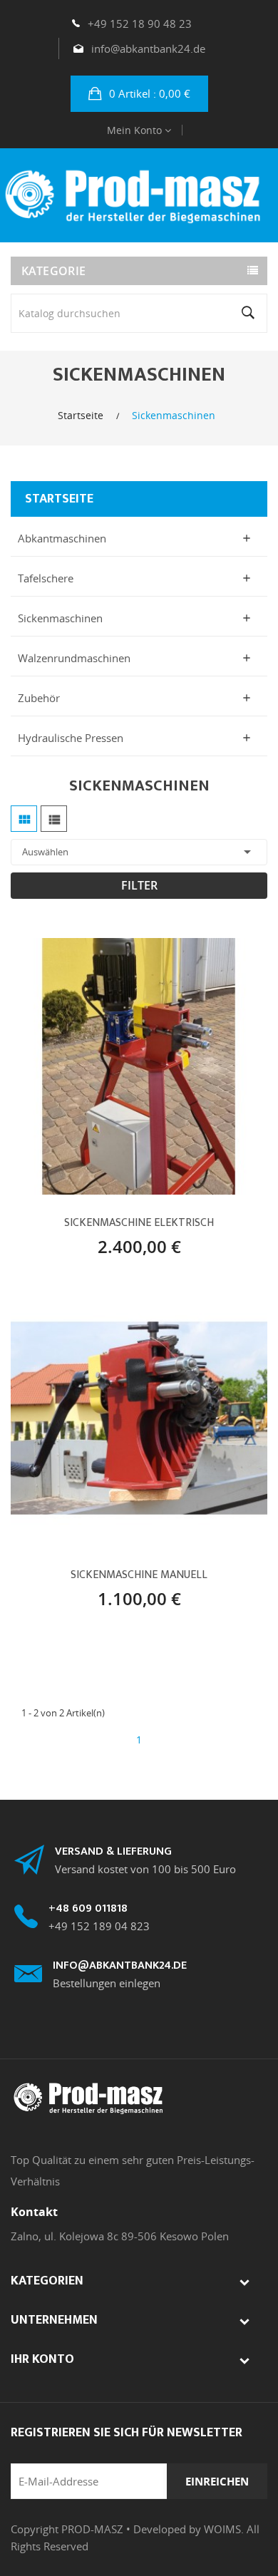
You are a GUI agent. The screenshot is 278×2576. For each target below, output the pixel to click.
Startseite (59, 499)
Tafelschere (46, 578)
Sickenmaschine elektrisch (139, 1223)
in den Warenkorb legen (89, 1242)
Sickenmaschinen (60, 618)
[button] (139, 94)
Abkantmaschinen (62, 538)
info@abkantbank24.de (148, 48)
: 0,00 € (150, 93)
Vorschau (139, 1242)
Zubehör (39, 698)
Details (189, 1242)
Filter (139, 885)
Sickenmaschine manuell (139, 1575)
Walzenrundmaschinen (74, 658)
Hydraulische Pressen (71, 738)
